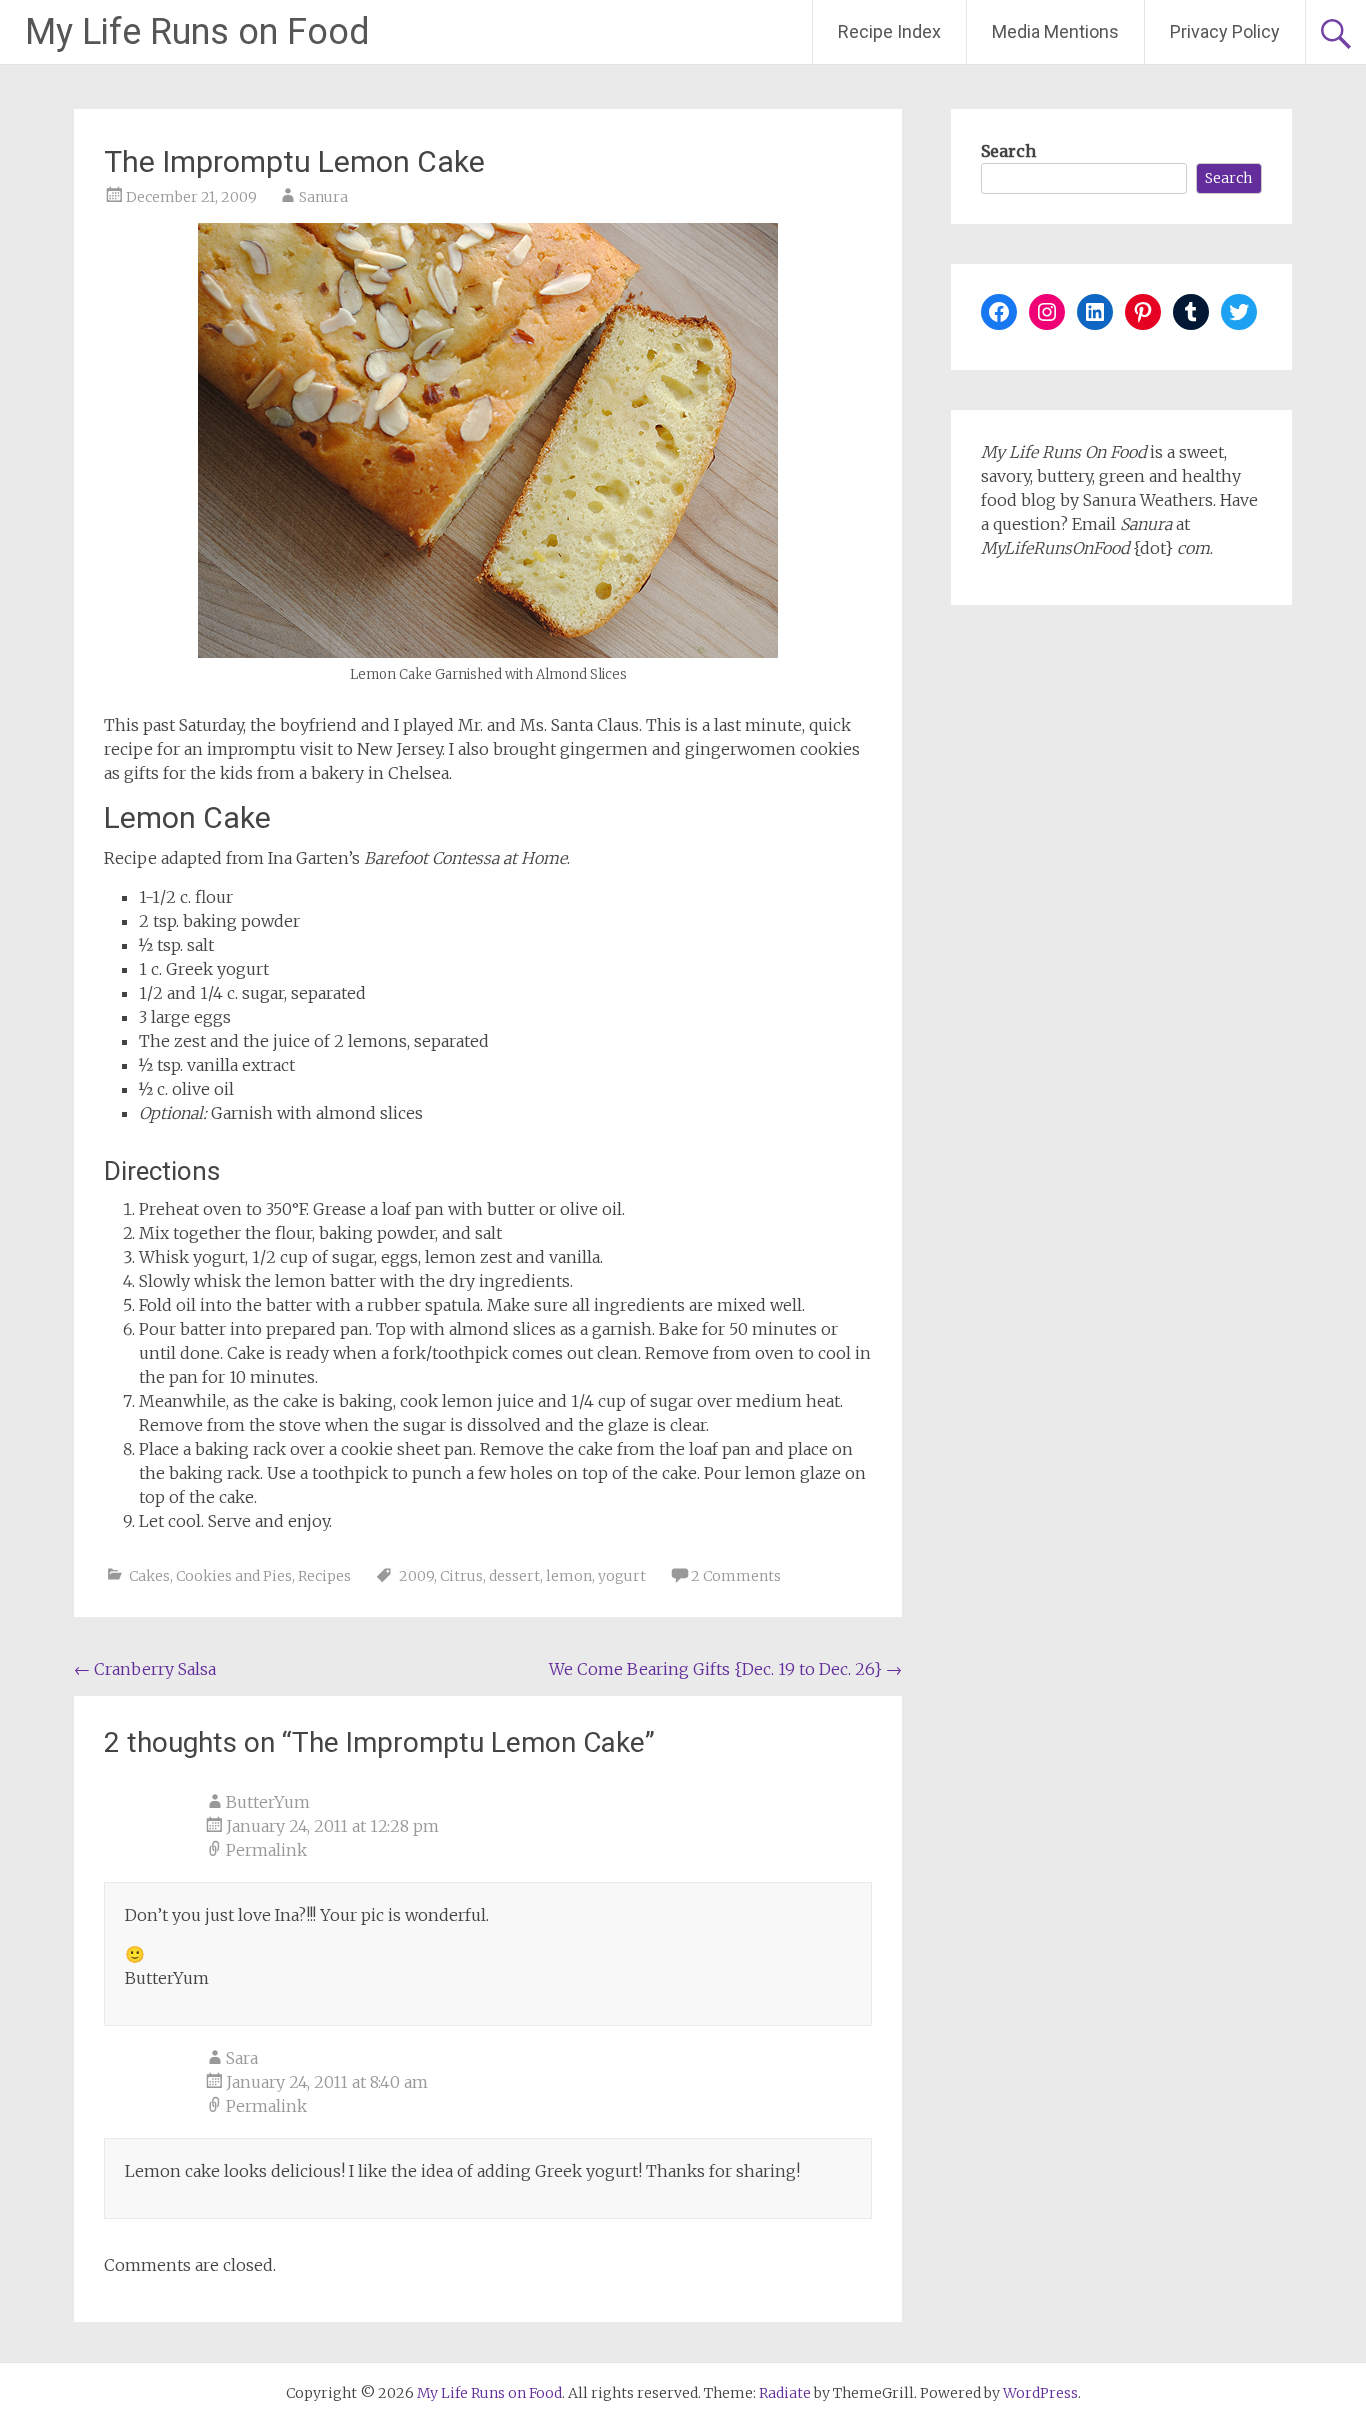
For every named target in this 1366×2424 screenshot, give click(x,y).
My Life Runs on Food (197, 32)
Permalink (266, 1850)
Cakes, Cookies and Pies (210, 1576)
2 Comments (736, 1576)
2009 (416, 1576)
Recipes (324, 1576)
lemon (569, 1576)
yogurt (622, 1576)
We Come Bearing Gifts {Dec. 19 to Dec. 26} (725, 1669)
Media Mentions (1055, 31)
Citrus (461, 1576)
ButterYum (268, 1802)
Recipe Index (889, 31)
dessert (514, 1576)
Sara (242, 2058)
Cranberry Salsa (145, 1669)
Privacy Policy (1225, 31)
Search (1008, 151)
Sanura (323, 197)
